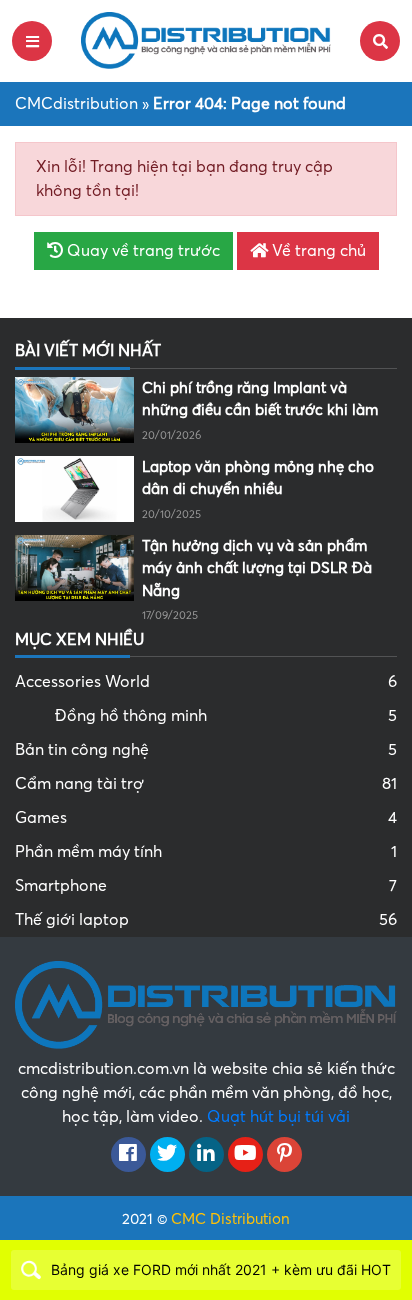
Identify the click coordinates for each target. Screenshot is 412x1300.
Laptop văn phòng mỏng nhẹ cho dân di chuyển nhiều (258, 478)
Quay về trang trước (141, 251)
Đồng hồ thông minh (226, 716)
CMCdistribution (76, 104)
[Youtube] (245, 1155)
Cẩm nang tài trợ (206, 784)
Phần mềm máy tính (206, 852)
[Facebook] (128, 1155)
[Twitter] (167, 1155)
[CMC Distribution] (206, 40)
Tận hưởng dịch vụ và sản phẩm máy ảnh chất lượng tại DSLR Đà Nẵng (257, 568)
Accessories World (206, 682)
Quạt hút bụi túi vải (278, 1117)
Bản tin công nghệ (206, 750)
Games (206, 818)
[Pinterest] (284, 1155)
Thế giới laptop (206, 920)
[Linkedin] (206, 1155)
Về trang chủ (317, 251)
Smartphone (206, 886)
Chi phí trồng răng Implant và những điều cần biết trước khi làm (260, 399)
